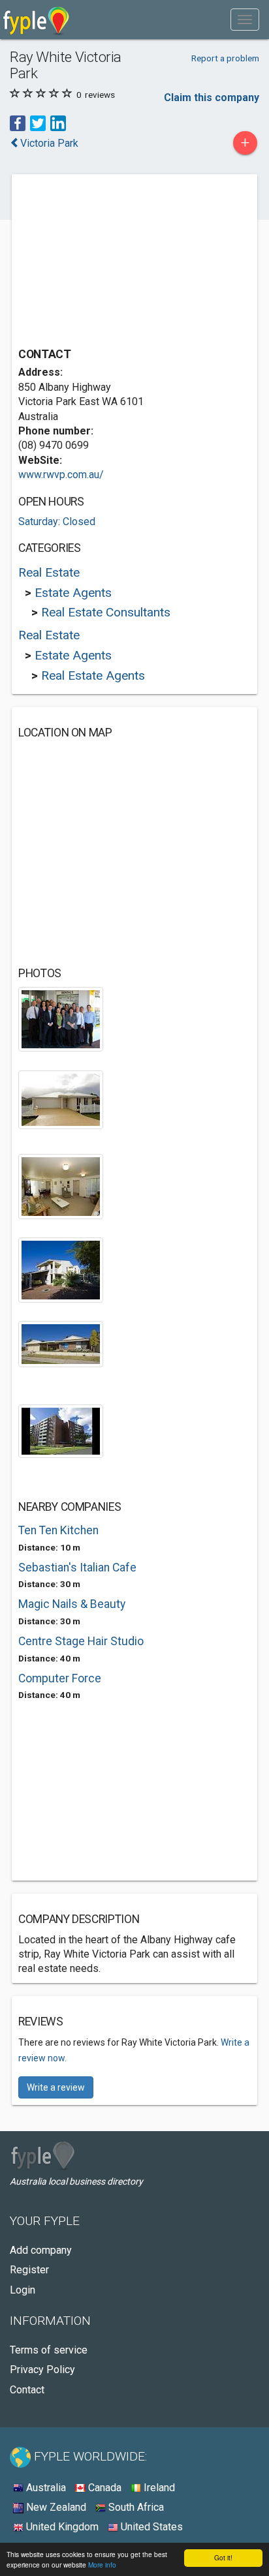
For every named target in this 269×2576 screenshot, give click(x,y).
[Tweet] (38, 122)
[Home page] (36, 20)
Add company (41, 2250)
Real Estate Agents (93, 675)
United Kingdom (61, 2527)
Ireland (158, 2488)
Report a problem (225, 58)
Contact (27, 2390)
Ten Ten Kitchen (58, 1530)
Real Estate (49, 572)
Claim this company (212, 98)
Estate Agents (73, 593)
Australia (45, 2488)
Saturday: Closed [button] (57, 522)
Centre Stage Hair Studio (81, 1641)
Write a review (56, 2087)
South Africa (135, 2507)
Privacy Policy (42, 2370)
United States (150, 2527)
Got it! (223, 2557)
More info (102, 2565)
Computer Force (60, 1678)
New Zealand (55, 2507)
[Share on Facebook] (18, 122)
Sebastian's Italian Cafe (77, 1568)
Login (23, 2290)
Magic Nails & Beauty (72, 1604)
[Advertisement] (116, 262)
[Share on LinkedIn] (58, 122)
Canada (103, 2488)
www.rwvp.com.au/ (61, 475)
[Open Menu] (245, 20)
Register (29, 2270)
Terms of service (49, 2350)
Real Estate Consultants (106, 612)
